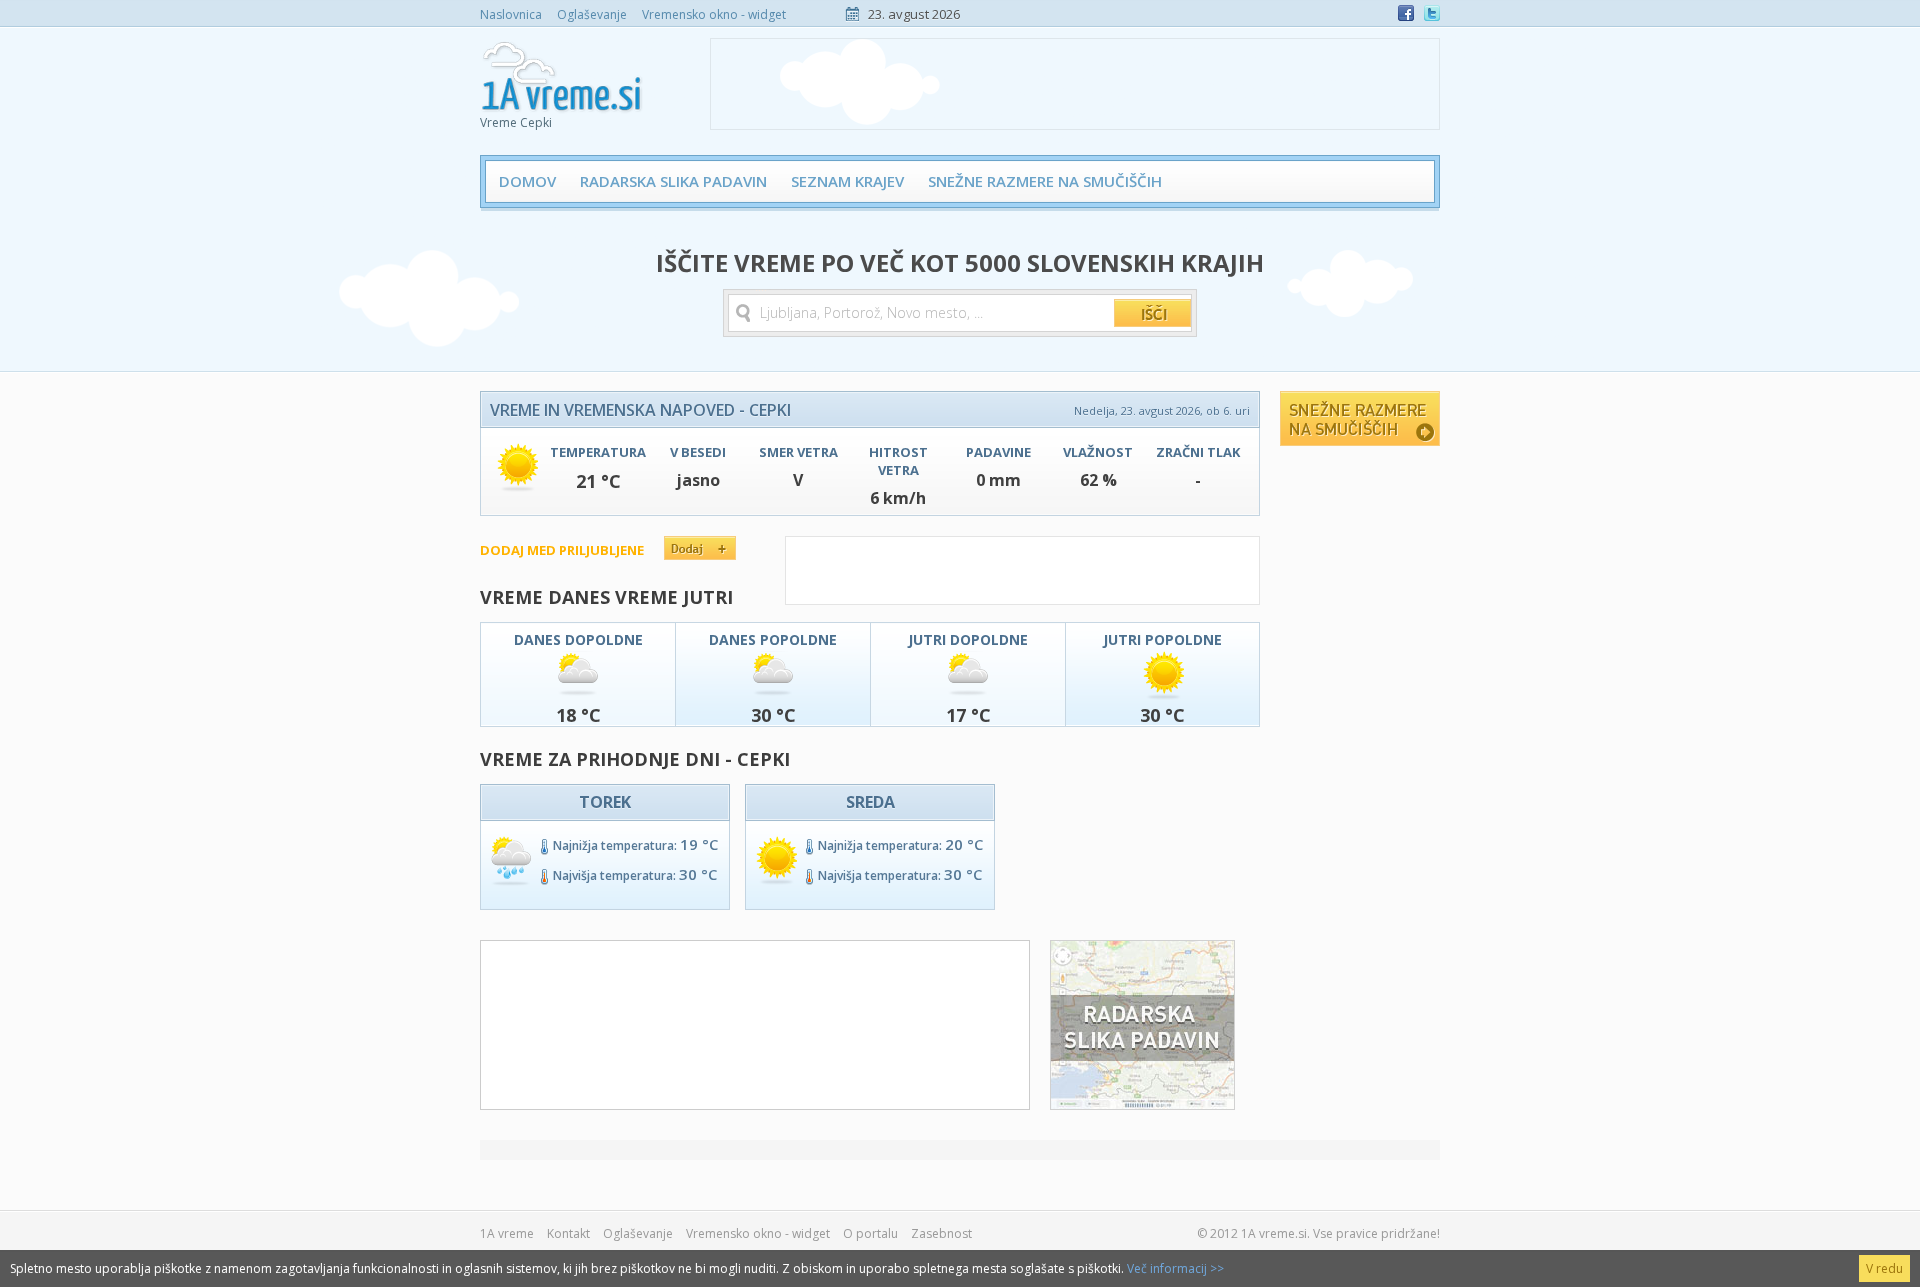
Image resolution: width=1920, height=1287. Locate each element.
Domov (527, 181)
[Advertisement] (1075, 84)
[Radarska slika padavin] (1142, 1104)
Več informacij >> (1175, 1268)
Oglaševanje (592, 14)
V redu (1884, 1268)
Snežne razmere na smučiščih (1045, 181)
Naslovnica (511, 14)
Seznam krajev (847, 181)
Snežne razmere (1360, 418)
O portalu (870, 1233)
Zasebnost (941, 1233)
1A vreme (507, 1233)
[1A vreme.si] (563, 71)
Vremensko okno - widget (714, 14)
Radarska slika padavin (673, 181)
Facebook (1406, 13)
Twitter (1432, 13)
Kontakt (568, 1233)
